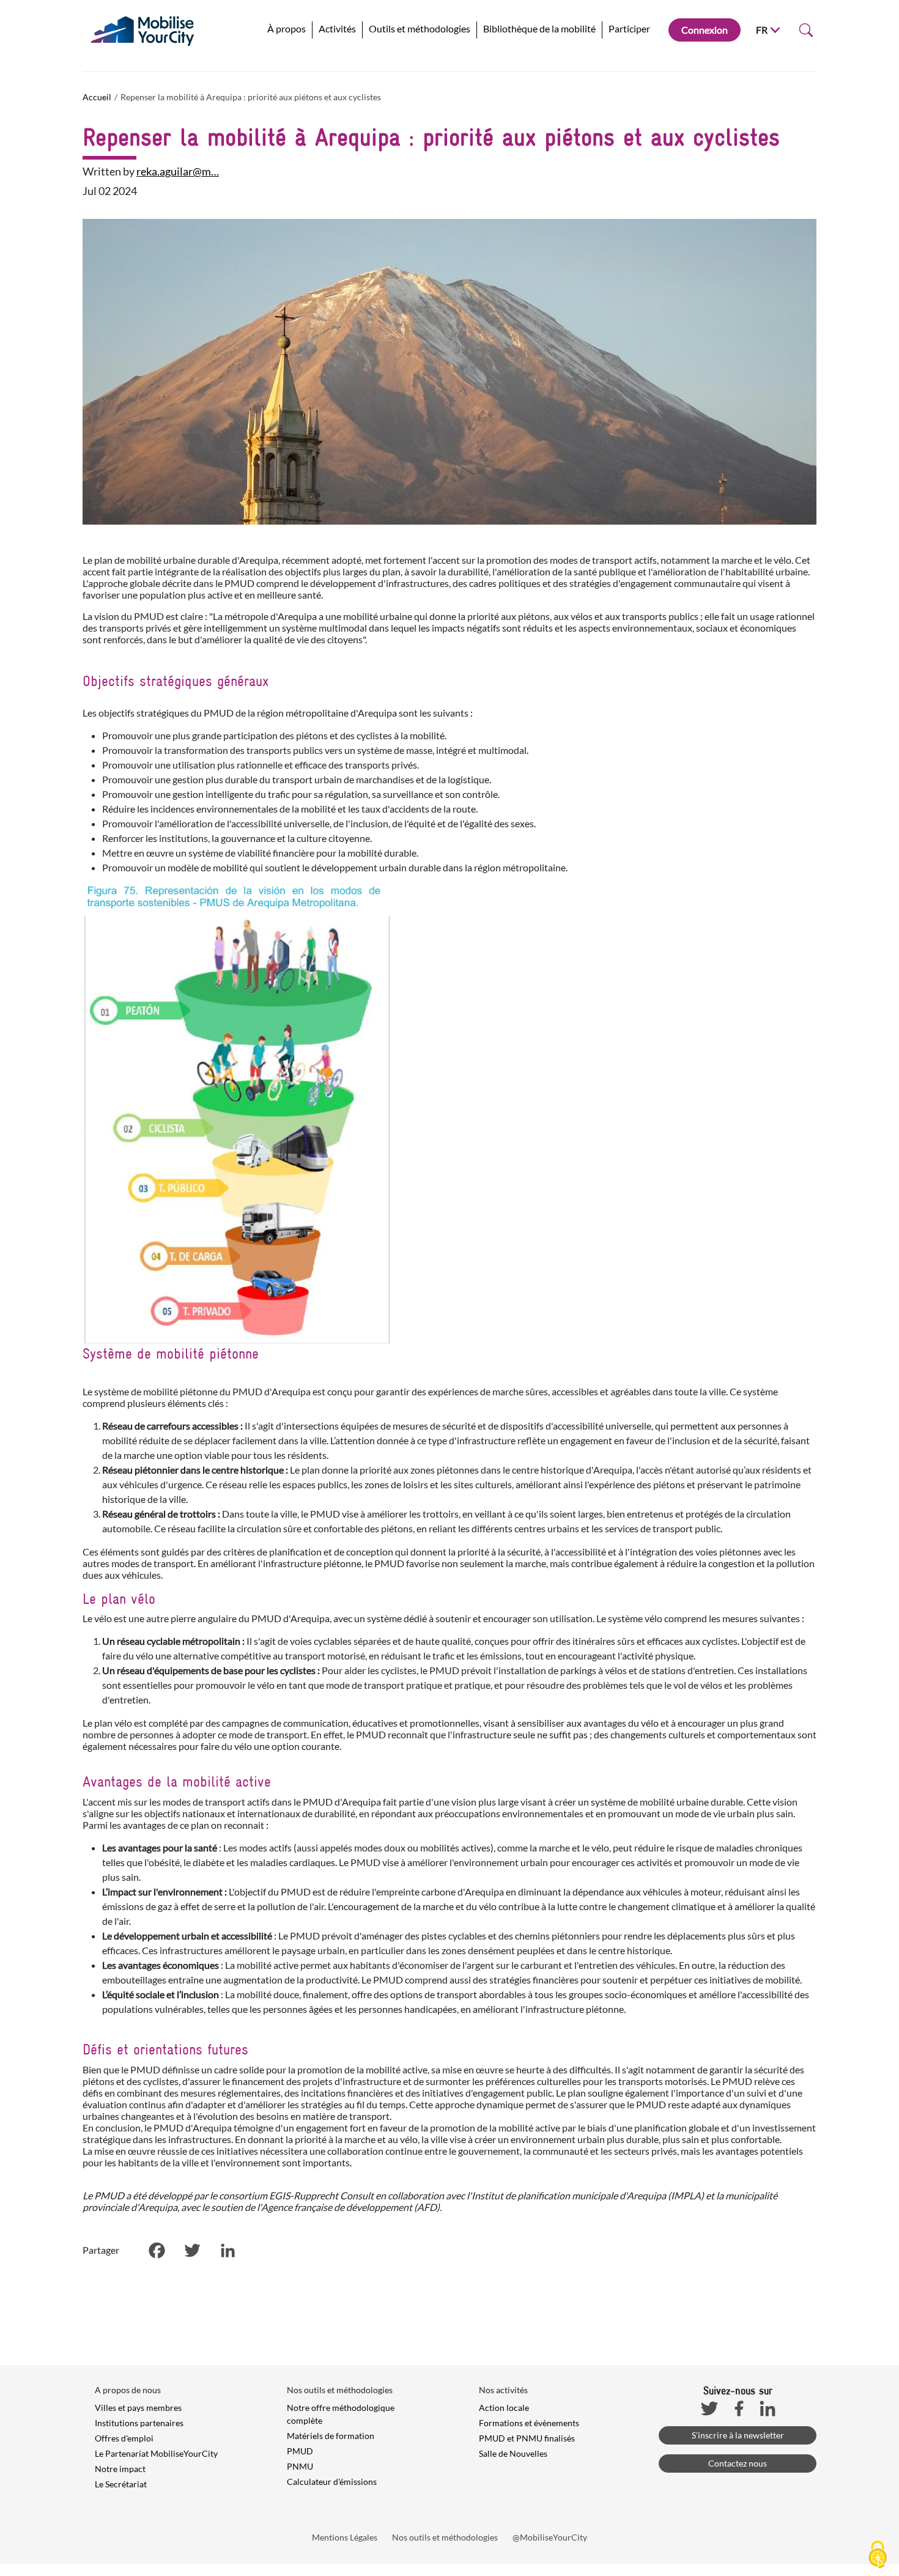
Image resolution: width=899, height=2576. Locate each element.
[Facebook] (157, 2251)
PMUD (300, 2451)
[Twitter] (192, 2251)
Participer (629, 28)
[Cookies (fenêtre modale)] (878, 2555)
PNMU (300, 2466)
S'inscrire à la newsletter (738, 2435)
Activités (337, 28)
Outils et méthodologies (420, 28)
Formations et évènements (529, 2423)
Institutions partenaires (139, 2423)
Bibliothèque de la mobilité (539, 28)
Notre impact (120, 2469)
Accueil (97, 97)
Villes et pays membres (138, 2408)
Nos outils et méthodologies (445, 2537)
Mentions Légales (345, 2537)
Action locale (504, 2408)
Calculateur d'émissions (332, 2482)
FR (762, 30)
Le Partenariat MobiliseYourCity (156, 2453)
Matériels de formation (331, 2436)
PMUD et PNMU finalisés (527, 2438)
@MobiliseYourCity (550, 2537)
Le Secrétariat (121, 2484)
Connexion (705, 30)
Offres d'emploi (124, 2438)
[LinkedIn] (228, 2251)
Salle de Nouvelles (513, 2453)
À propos (287, 28)
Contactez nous (738, 2463)
